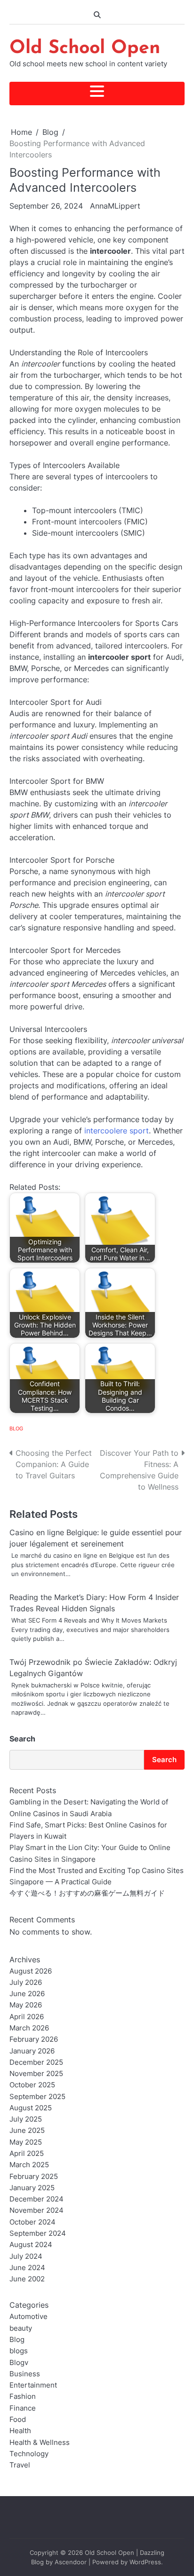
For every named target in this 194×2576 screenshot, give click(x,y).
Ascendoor (71, 2562)
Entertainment (33, 2385)
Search (22, 1739)
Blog (16, 1429)
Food (18, 2420)
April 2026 (27, 2017)
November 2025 (36, 2074)
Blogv (19, 2363)
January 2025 (32, 2188)
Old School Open (85, 48)
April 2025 (27, 2154)
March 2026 (29, 2028)
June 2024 (27, 2268)
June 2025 (27, 2131)
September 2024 (38, 2233)
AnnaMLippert (115, 206)
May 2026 (26, 2005)
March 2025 (29, 2165)
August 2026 (31, 1971)
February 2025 (34, 2177)
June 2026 (27, 1994)
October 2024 (32, 2222)
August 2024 (31, 2245)
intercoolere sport (117, 1131)
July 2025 (26, 2119)
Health (20, 2431)
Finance (23, 2408)
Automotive (28, 2317)
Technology (29, 2454)
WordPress (145, 2562)
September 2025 (37, 2097)
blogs (19, 2351)
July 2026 (26, 1983)
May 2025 (26, 2142)
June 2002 (27, 2279)
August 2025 (31, 2108)
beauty (21, 2328)
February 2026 (34, 2039)
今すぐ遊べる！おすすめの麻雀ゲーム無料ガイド (87, 1893)
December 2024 (36, 2199)
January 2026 (32, 2051)
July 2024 (26, 2256)
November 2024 (36, 2210)
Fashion (23, 2396)
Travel (20, 2465)
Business (25, 2374)
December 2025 (36, 2062)
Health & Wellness (40, 2443)
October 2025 (32, 2085)
